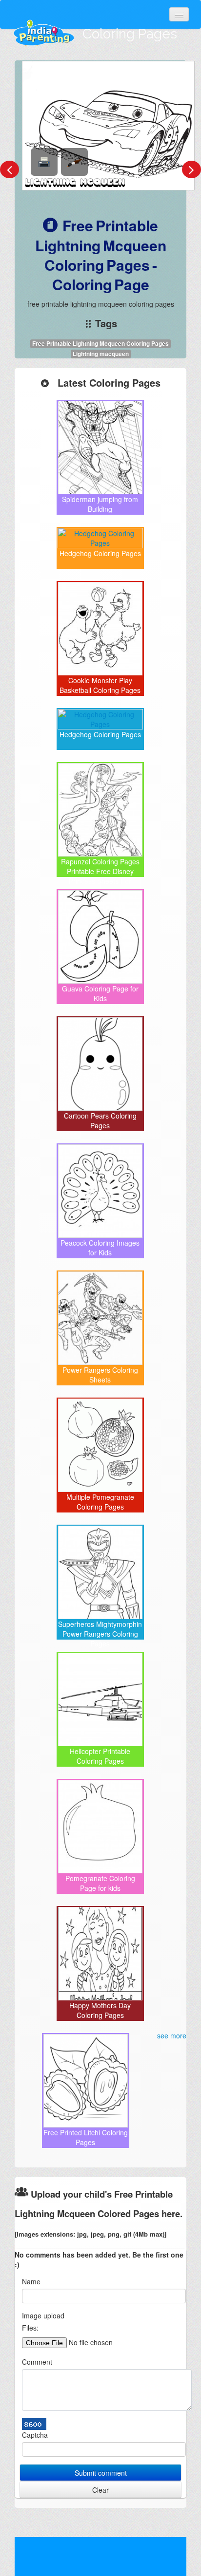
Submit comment (101, 2473)
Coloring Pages (130, 34)
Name (31, 2281)
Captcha (35, 2435)
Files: (30, 2328)
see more (172, 2035)
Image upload (43, 2315)
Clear (100, 2490)
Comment (37, 2362)
